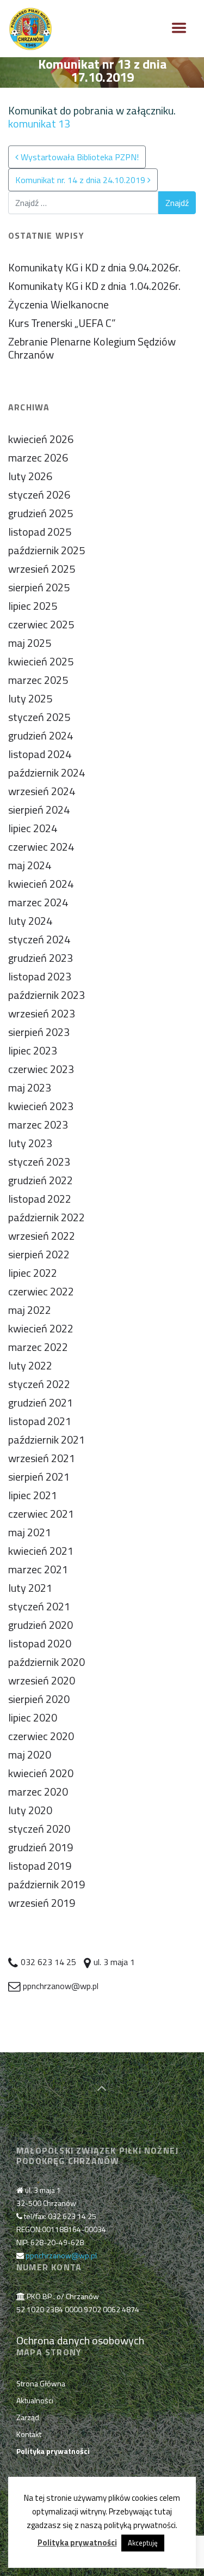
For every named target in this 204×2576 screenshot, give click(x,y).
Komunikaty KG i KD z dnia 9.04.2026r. (94, 267)
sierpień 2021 (39, 1477)
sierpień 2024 (39, 810)
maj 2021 (30, 1532)
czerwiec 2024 (41, 847)
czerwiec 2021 (41, 1514)
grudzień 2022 (41, 1180)
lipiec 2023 (33, 1050)
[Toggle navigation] (179, 28)
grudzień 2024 (41, 735)
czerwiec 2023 (41, 1069)
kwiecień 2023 (41, 1106)
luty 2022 (30, 1365)
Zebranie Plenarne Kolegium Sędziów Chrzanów (92, 348)
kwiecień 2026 (41, 439)
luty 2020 (30, 1810)
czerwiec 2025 (41, 624)
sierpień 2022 (39, 1254)
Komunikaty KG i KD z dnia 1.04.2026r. (94, 286)
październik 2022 (47, 1217)
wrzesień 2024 (42, 791)
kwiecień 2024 (41, 884)
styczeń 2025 (39, 717)
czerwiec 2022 (41, 1291)
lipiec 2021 (33, 1495)
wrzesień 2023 (42, 1013)
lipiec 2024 (33, 828)
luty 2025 (30, 698)
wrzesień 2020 (42, 1680)
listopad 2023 (40, 976)
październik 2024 (47, 772)
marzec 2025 (38, 680)
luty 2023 (30, 1143)
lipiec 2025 (33, 606)
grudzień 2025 (41, 513)
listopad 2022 (40, 1199)
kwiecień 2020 (41, 1773)
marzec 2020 (38, 1792)
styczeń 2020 (39, 1829)
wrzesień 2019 (42, 1903)
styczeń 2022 (39, 1384)
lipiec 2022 (33, 1273)
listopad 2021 (40, 1421)
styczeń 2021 (39, 1606)
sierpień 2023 (39, 1032)
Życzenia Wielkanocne (58, 304)
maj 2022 (30, 1310)
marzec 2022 (38, 1347)
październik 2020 (47, 1662)
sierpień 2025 (39, 587)
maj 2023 (30, 1087)
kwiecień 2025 (41, 661)
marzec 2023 (38, 1125)
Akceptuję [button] (143, 2543)
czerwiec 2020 (41, 1736)
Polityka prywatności (77, 2542)
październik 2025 (47, 550)
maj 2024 (30, 865)
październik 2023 (47, 995)
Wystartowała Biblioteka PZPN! (79, 157)
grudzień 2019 (41, 1847)
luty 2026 (30, 476)
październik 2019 (47, 1884)
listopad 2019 (40, 1866)
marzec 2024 (38, 902)
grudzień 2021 (41, 1402)
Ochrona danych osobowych (80, 2340)
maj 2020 (30, 1754)
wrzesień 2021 (42, 1458)
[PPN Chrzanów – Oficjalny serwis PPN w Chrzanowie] (30, 29)
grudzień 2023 (41, 958)
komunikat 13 (39, 123)
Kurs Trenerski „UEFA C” (62, 323)
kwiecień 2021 (41, 1551)
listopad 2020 (40, 1643)
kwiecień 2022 (41, 1328)
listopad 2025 (40, 532)
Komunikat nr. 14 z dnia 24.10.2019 (81, 180)
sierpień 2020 (39, 1699)
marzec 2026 (38, 457)
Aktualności (35, 2400)
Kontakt (29, 2434)
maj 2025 (30, 643)
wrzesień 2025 (42, 569)
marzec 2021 (38, 1569)
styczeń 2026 (39, 495)
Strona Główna (41, 2383)
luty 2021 (30, 1588)
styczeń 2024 (39, 939)
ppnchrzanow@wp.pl (61, 2255)
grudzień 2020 (41, 1625)
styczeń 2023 (39, 1162)
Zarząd (28, 2417)
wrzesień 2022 (42, 1236)
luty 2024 (30, 921)
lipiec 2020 (33, 1717)
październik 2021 (47, 1439)
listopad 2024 (40, 754)
